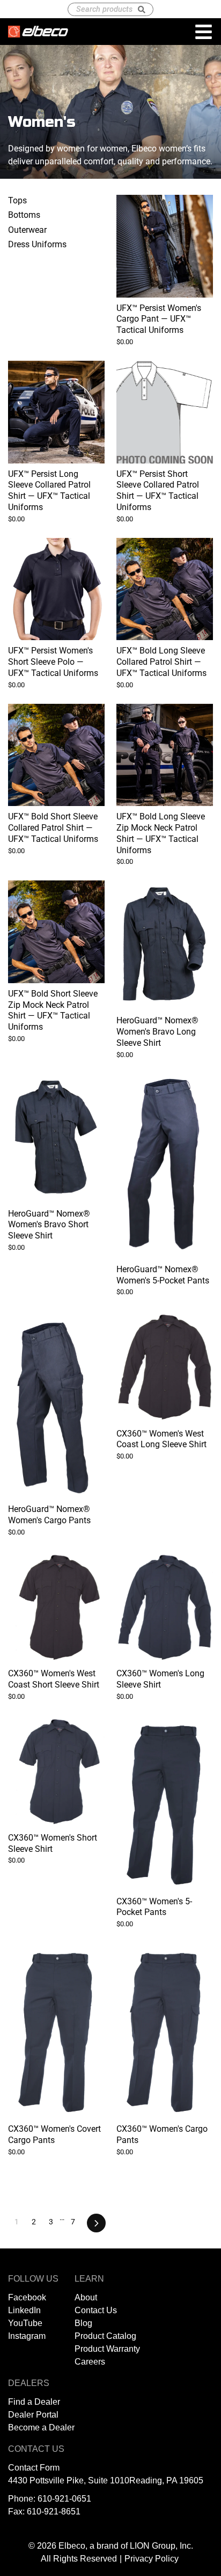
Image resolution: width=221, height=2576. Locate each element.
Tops (17, 200)
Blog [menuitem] (83, 2323)
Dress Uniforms (37, 244)
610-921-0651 (64, 2499)
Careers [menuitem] (90, 2362)
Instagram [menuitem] (27, 2336)
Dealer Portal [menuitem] (33, 2415)
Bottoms (24, 215)
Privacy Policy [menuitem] (152, 2559)
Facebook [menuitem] (27, 2297)
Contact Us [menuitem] (96, 2310)
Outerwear (27, 230)
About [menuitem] (86, 2297)
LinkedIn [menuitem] (24, 2310)
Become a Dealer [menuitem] (41, 2427)
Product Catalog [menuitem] (105, 2336)
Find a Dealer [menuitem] (34, 2402)
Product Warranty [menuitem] (107, 2349)
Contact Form (34, 2468)
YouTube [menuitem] (25, 2323)
